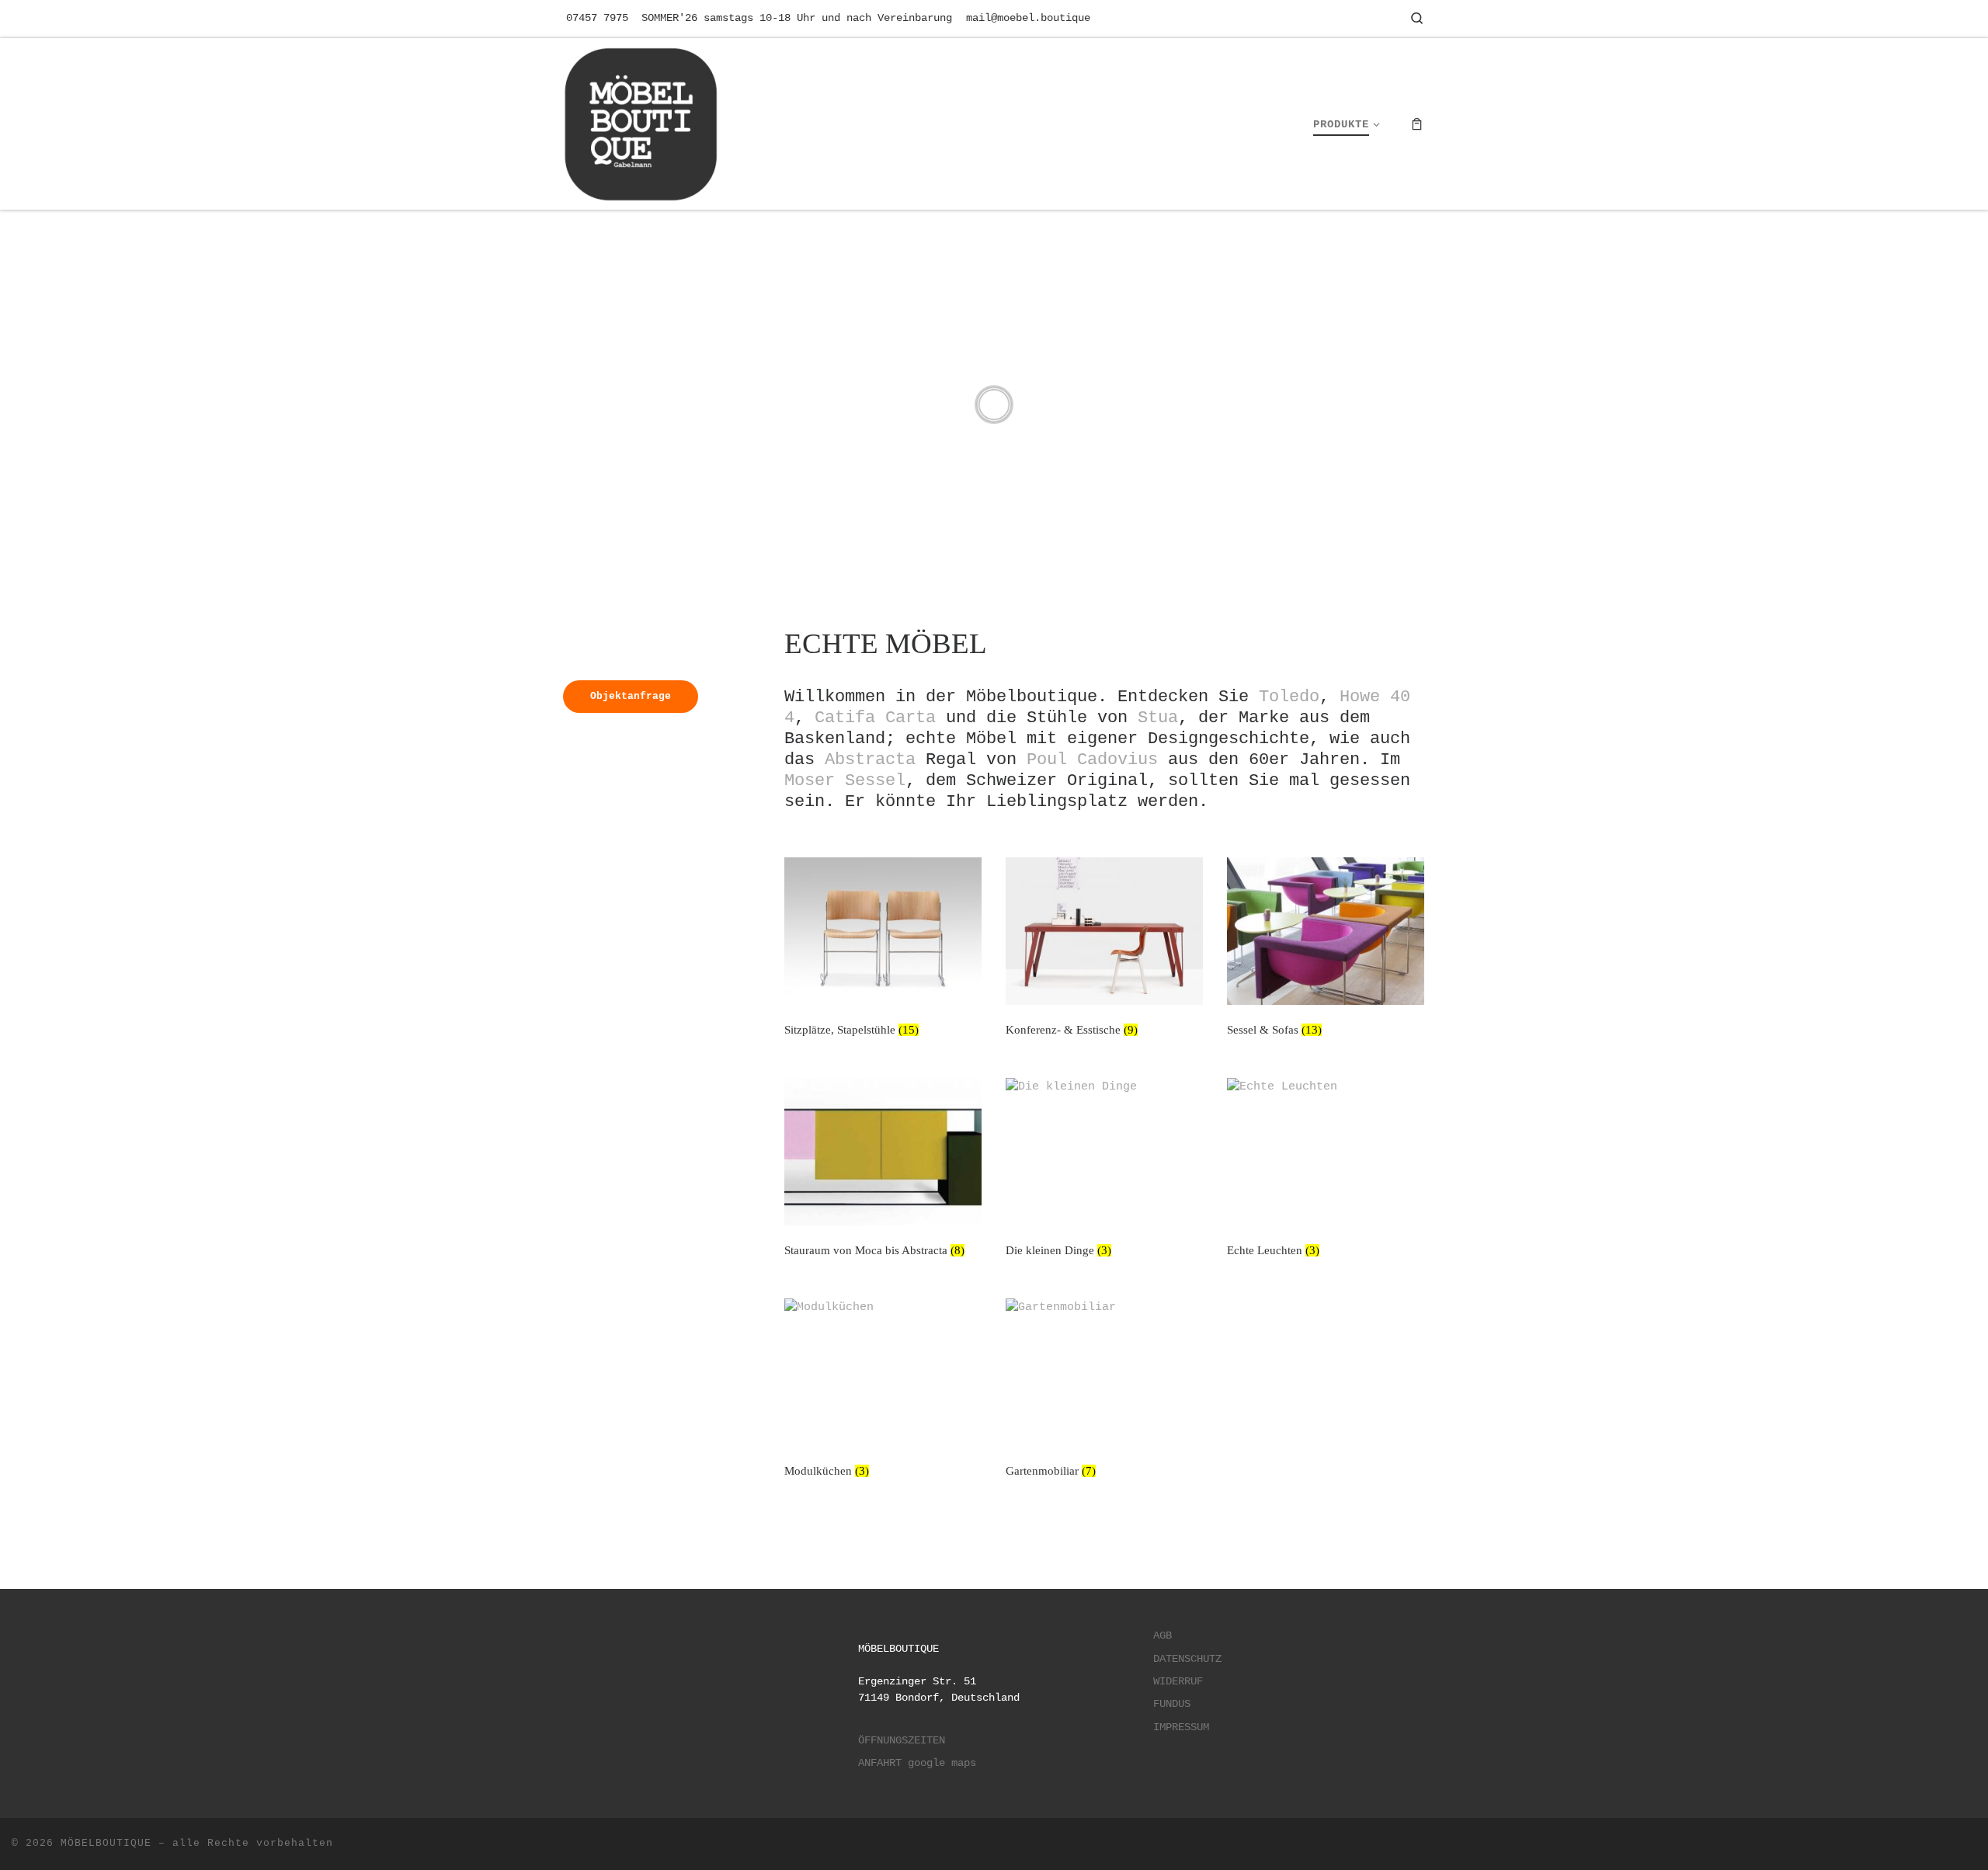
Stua (1158, 718)
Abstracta (870, 759)
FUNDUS (1172, 1704)
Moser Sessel (845, 780)
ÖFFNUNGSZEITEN (902, 1741)
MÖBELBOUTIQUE (106, 1843)
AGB (1163, 1636)
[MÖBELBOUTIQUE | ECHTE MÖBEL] (641, 121)
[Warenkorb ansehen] (1417, 124)
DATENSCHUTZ (1187, 1659)
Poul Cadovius (1092, 759)
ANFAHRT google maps (917, 1763)
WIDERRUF (1178, 1682)
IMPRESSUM (1181, 1727)
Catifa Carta (875, 718)
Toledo (1289, 697)
